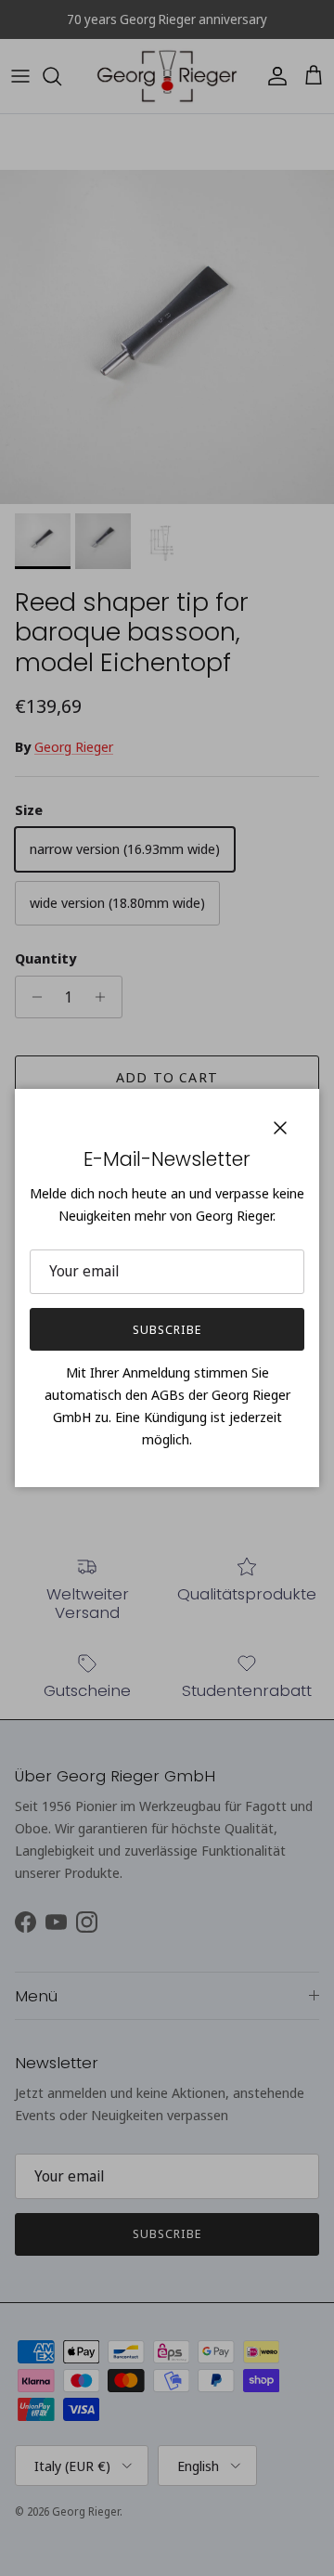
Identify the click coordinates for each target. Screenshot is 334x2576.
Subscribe (167, 1329)
